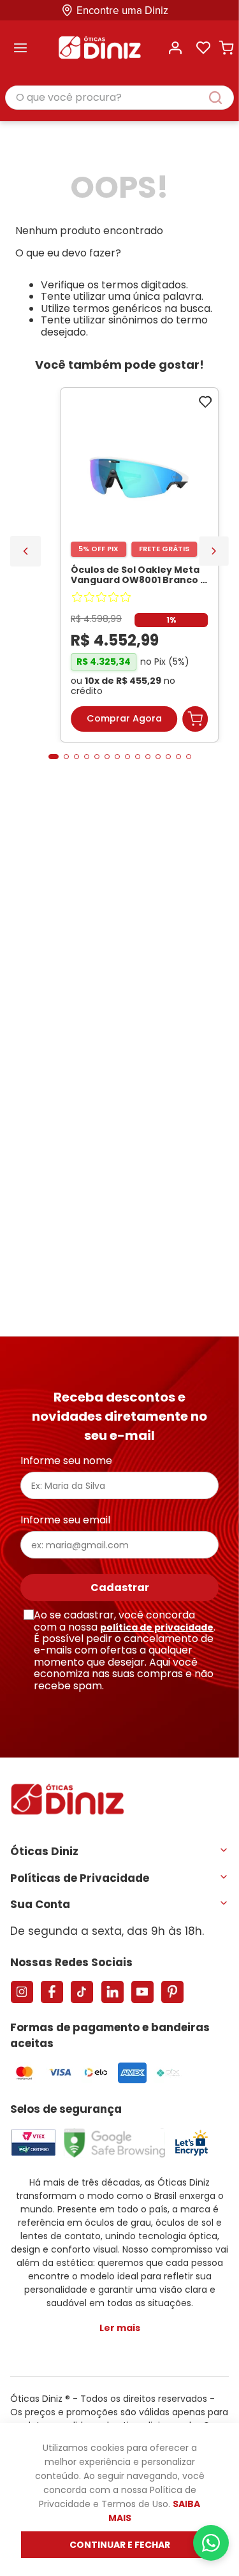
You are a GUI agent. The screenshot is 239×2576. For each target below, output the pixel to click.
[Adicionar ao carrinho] (195, 719)
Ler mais (120, 2328)
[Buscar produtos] (222, 98)
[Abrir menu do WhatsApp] (211, 2543)
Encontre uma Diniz (122, 11)
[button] (54, 757)
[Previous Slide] (25, 551)
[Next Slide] (214, 551)
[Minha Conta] (175, 48)
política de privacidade (157, 1627)
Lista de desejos (203, 48)
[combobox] (119, 98)
